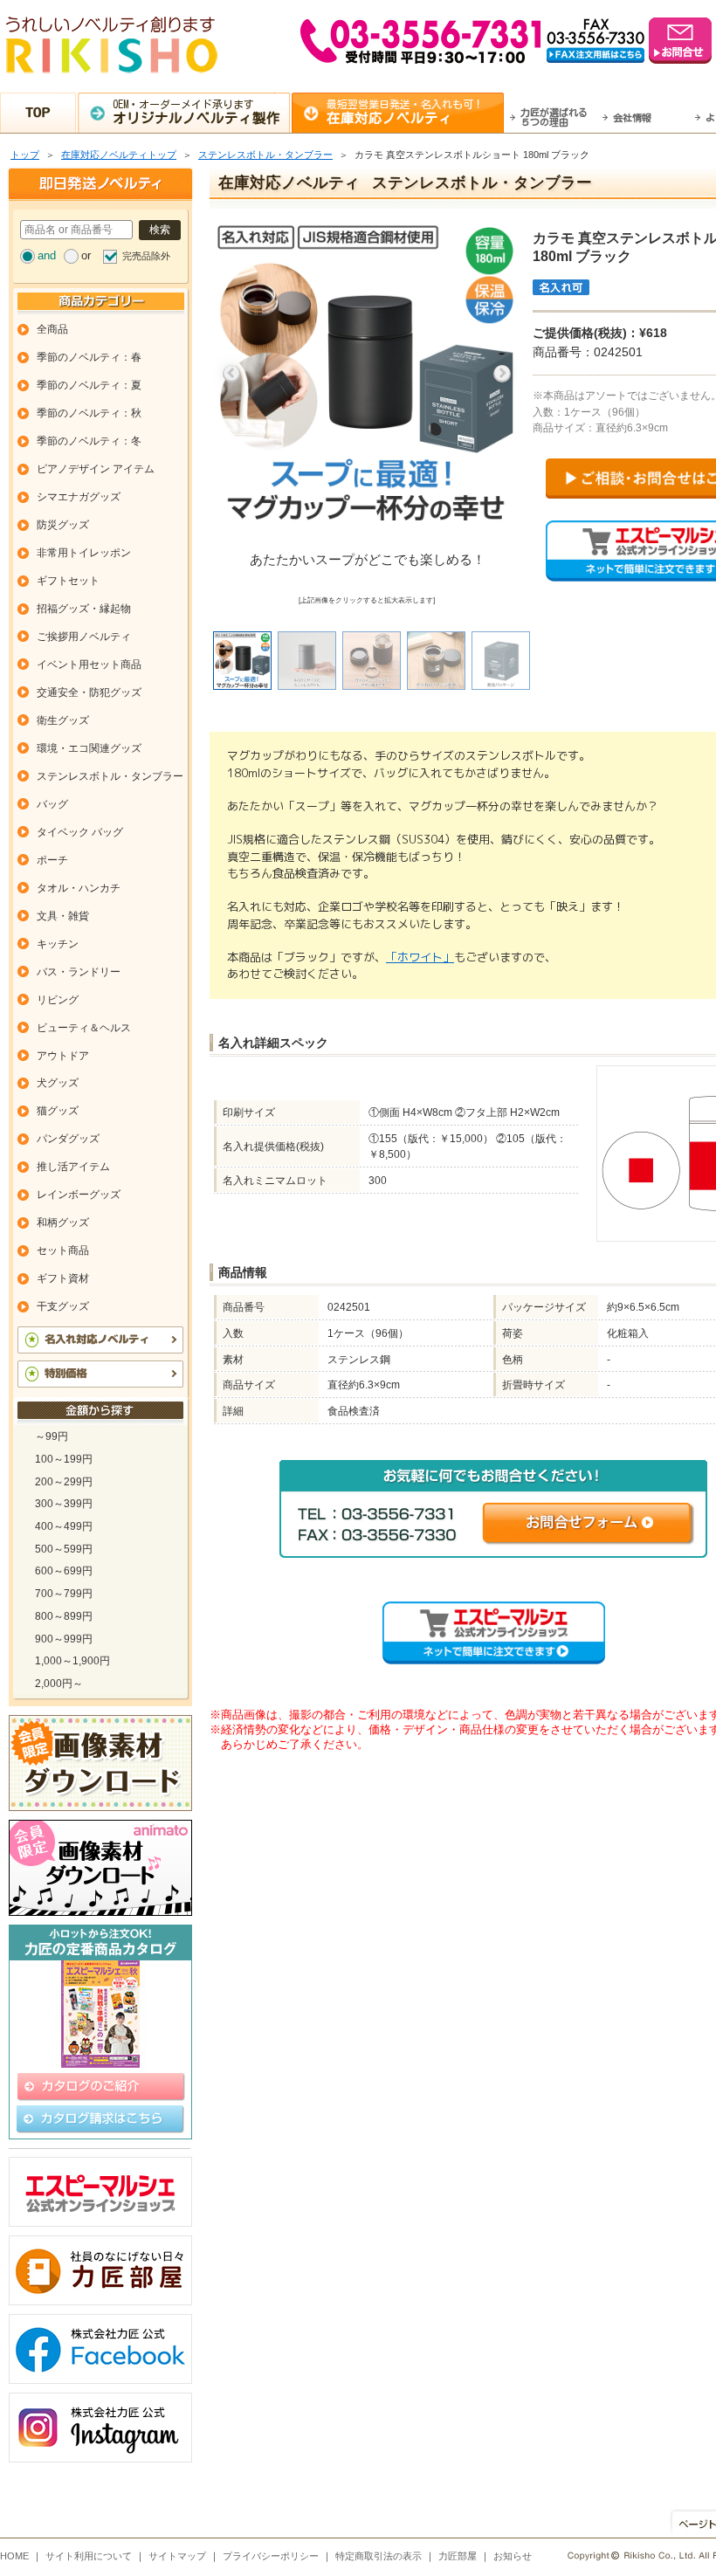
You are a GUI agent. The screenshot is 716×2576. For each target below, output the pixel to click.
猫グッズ (58, 1111)
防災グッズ (63, 525)
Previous (231, 374)
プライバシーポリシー (271, 2556)
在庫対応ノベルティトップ (119, 155)
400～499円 (64, 1526)
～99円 (52, 1436)
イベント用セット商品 (89, 665)
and (47, 255)
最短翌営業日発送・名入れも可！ (405, 112)
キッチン (58, 944)
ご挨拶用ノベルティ (84, 637)
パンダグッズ (68, 1139)
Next (502, 374)
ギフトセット (68, 581)
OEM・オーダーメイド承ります (196, 112)
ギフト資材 (63, 1278)
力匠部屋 (458, 2556)
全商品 (52, 329)
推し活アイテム (73, 1167)
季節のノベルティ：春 (89, 357)
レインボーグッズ (79, 1195)
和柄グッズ (63, 1223)
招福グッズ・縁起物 (84, 609)
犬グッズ (58, 1083)
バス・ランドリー (79, 972)
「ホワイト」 (420, 957)
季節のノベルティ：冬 (89, 441)
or (86, 255)
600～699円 (64, 1571)
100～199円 (64, 1459)
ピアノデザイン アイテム (96, 469)
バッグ (52, 804)
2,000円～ (59, 1684)
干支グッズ (63, 1306)
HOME (14, 2556)
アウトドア (63, 1056)
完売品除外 (146, 256)
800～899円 (64, 1616)
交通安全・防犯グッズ (89, 692)
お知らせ (513, 2556)
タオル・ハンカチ (79, 888)
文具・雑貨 (63, 916)
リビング (58, 1000)
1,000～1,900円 (72, 1661)
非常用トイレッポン (84, 553)
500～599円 (64, 1549)
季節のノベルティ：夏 (89, 385)
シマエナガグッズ (79, 497)
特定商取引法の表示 (379, 2556)
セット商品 (63, 1250)
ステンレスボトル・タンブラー (265, 155)
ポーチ (52, 860)
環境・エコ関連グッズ (89, 748)
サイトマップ (177, 2556)
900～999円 (64, 1639)
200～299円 (64, 1482)
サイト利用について (89, 2556)
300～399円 (64, 1504)
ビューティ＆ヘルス (84, 1028)
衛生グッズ (63, 720)
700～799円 (64, 1594)
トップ (25, 155)
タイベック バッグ (80, 832)
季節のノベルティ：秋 (89, 413)
